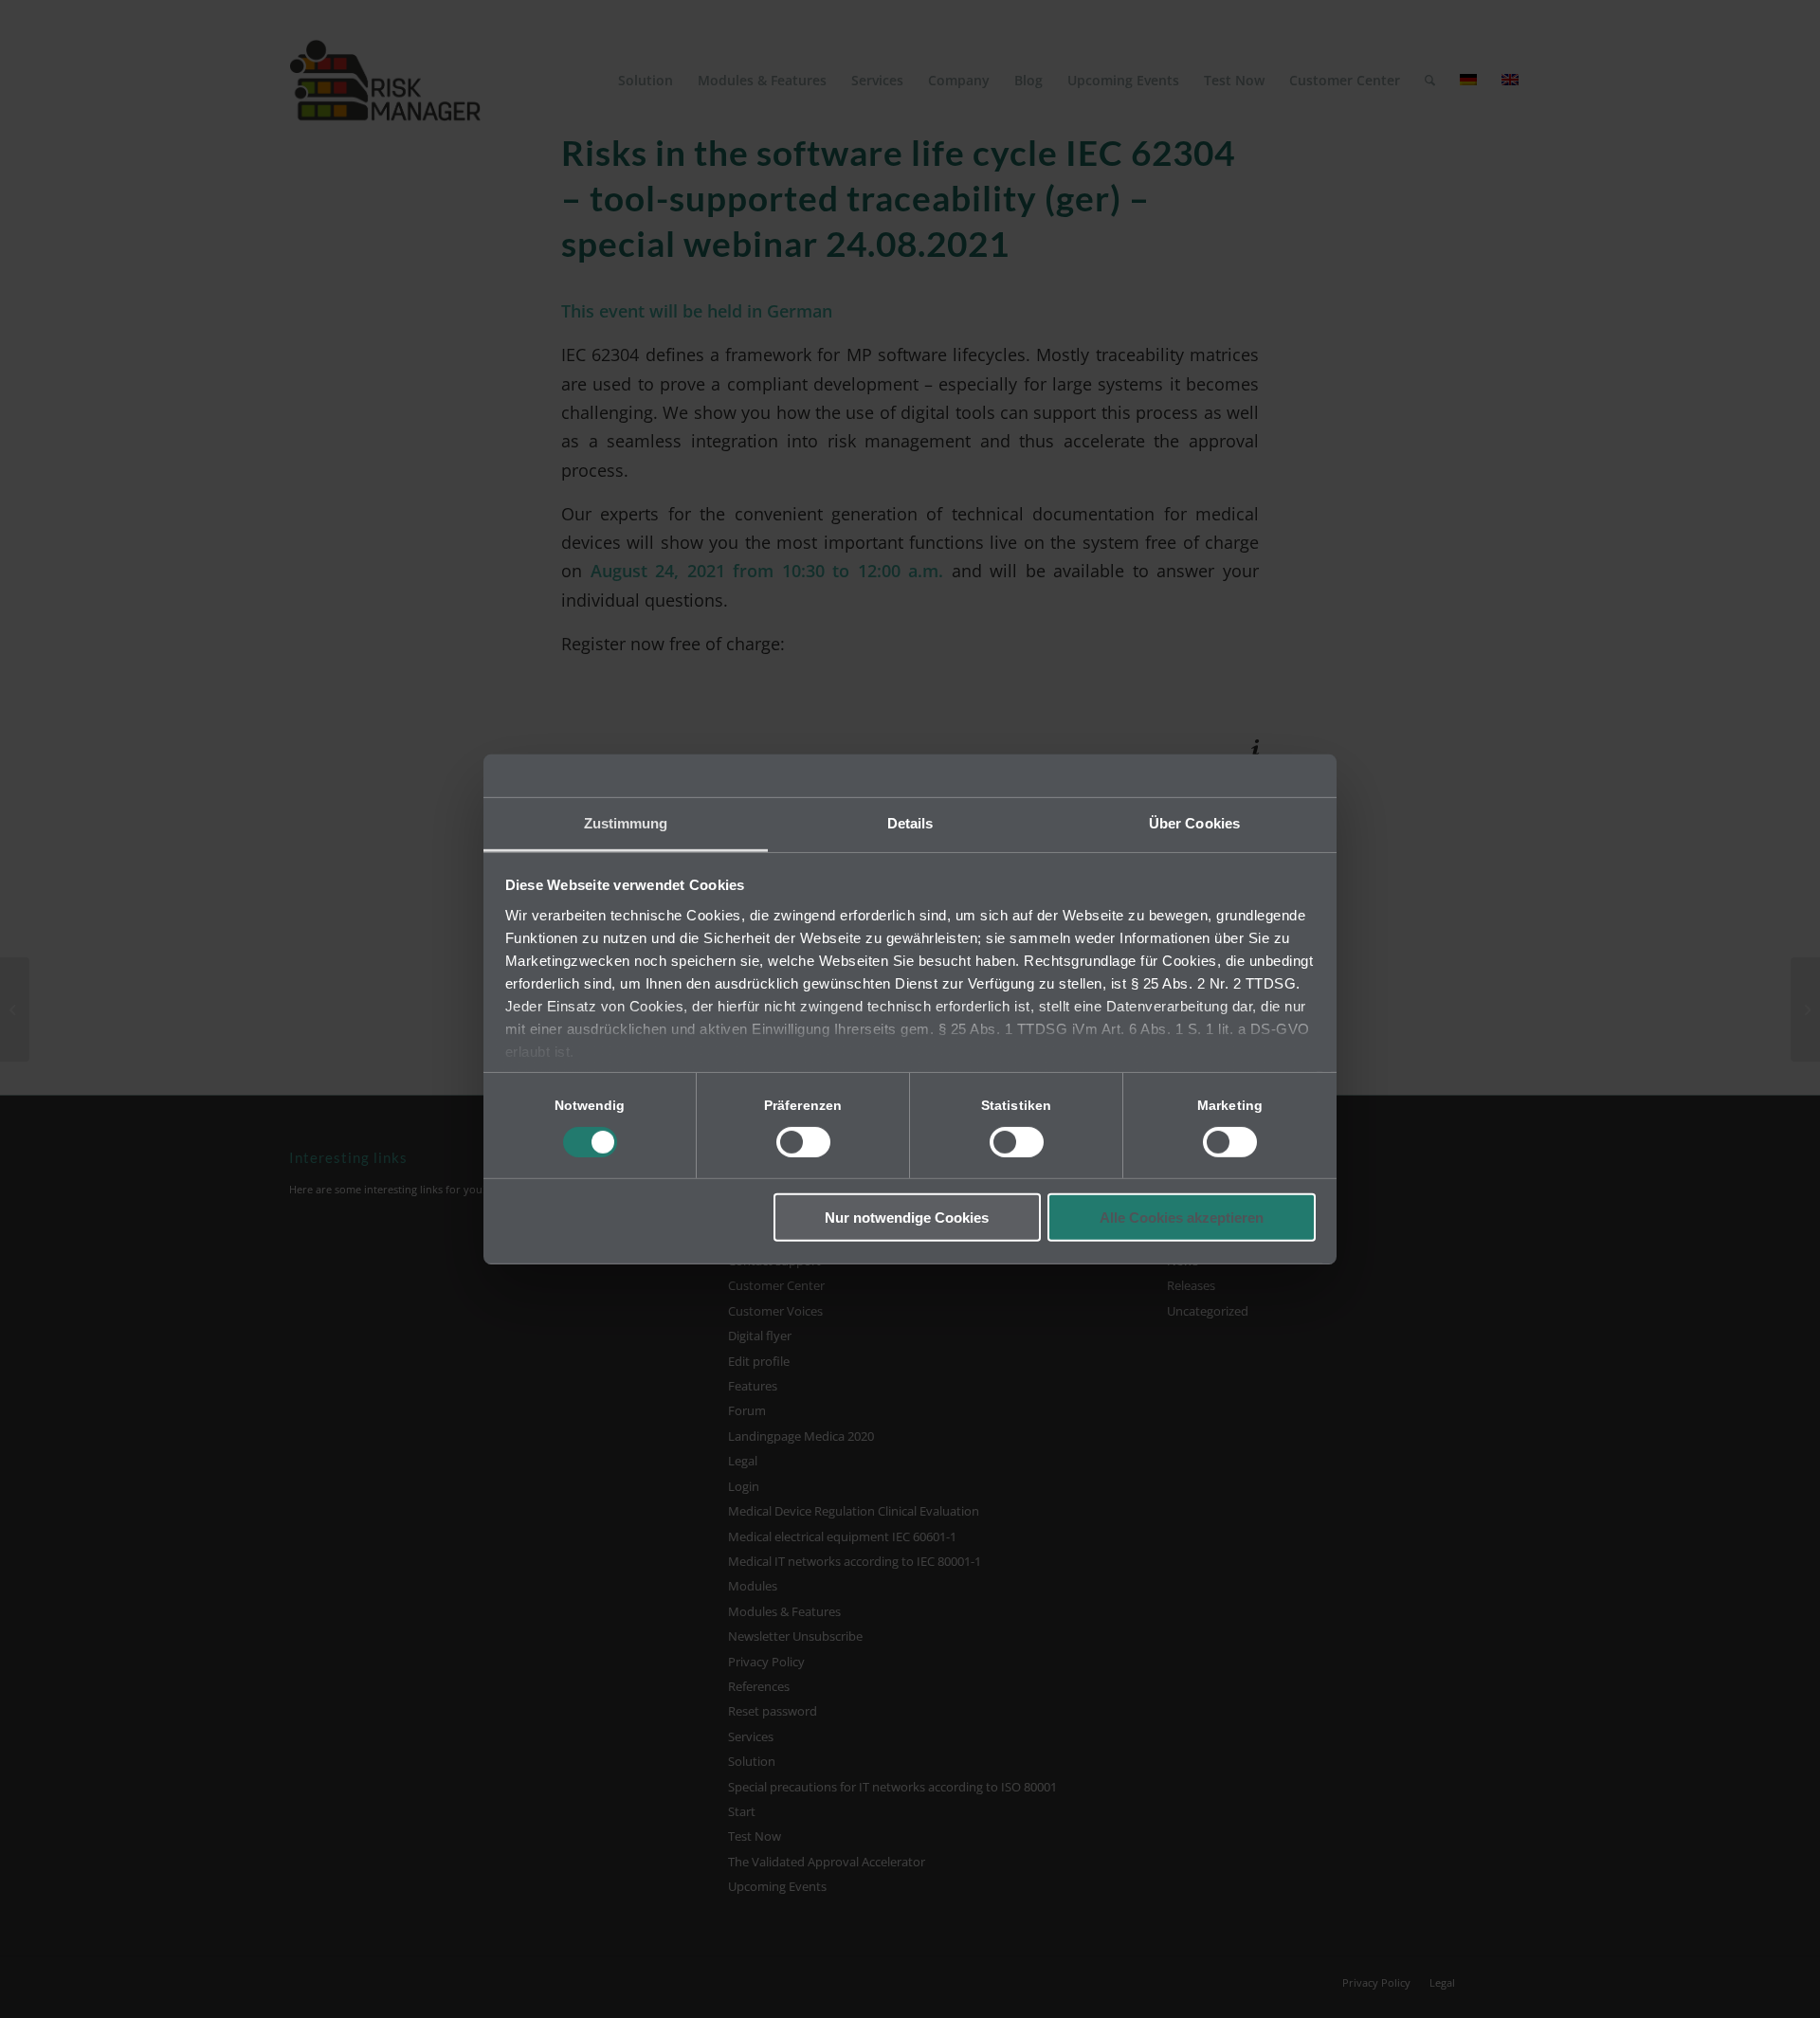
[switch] (803, 1142)
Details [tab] (910, 822)
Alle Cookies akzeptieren (1182, 1218)
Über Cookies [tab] (1194, 822)
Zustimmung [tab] (626, 822)
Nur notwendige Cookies (907, 1218)
